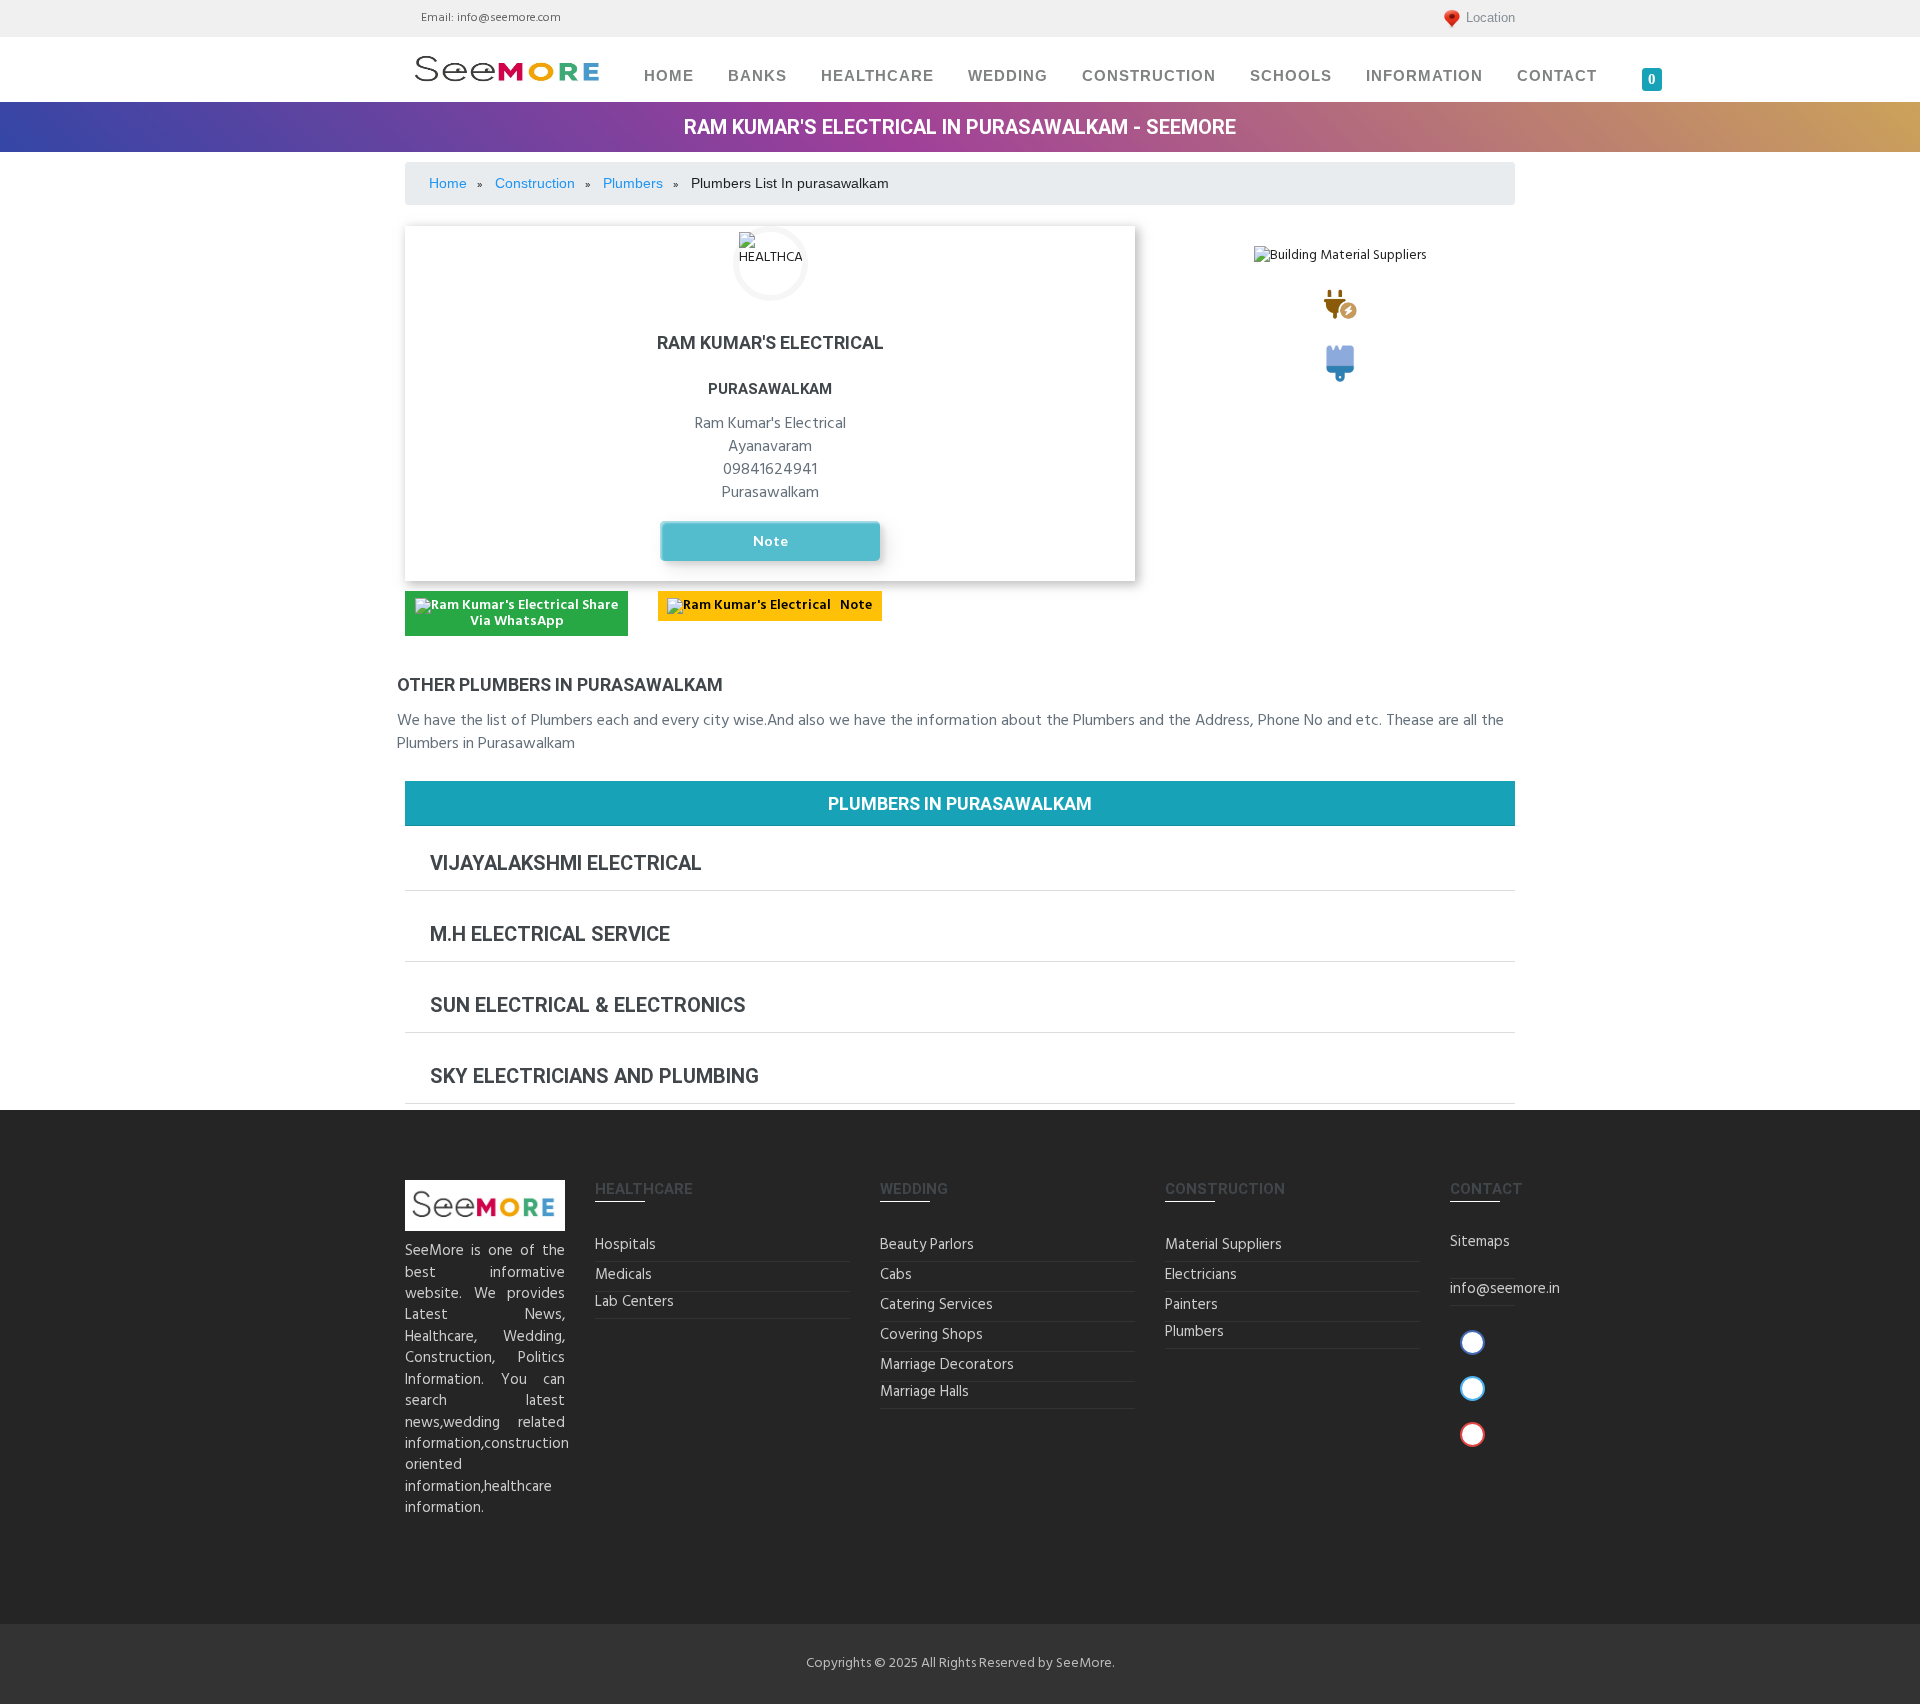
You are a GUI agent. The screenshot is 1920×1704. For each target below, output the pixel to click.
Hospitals (625, 1245)
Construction (1149, 76)
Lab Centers (634, 1302)
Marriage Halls (924, 1392)
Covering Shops (931, 1335)
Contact (1557, 76)
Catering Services (936, 1305)
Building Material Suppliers (1340, 274)
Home (669, 76)
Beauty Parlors (927, 1245)
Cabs (896, 1275)
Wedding (1008, 76)
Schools (1291, 76)
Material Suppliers (1223, 1245)
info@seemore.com (509, 18)
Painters (1340, 389)
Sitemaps (1480, 1242)
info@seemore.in (1505, 1289)
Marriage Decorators (947, 1365)
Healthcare (877, 76)
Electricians (1340, 328)
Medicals (623, 1275)
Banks (757, 76)
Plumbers (1194, 1332)
